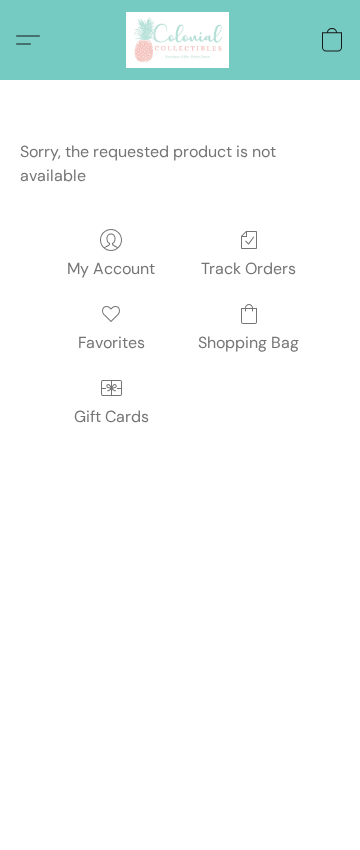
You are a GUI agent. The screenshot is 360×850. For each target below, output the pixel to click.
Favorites (111, 342)
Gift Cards (111, 416)
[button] (180, 40)
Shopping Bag (248, 342)
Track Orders (248, 268)
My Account (111, 268)
